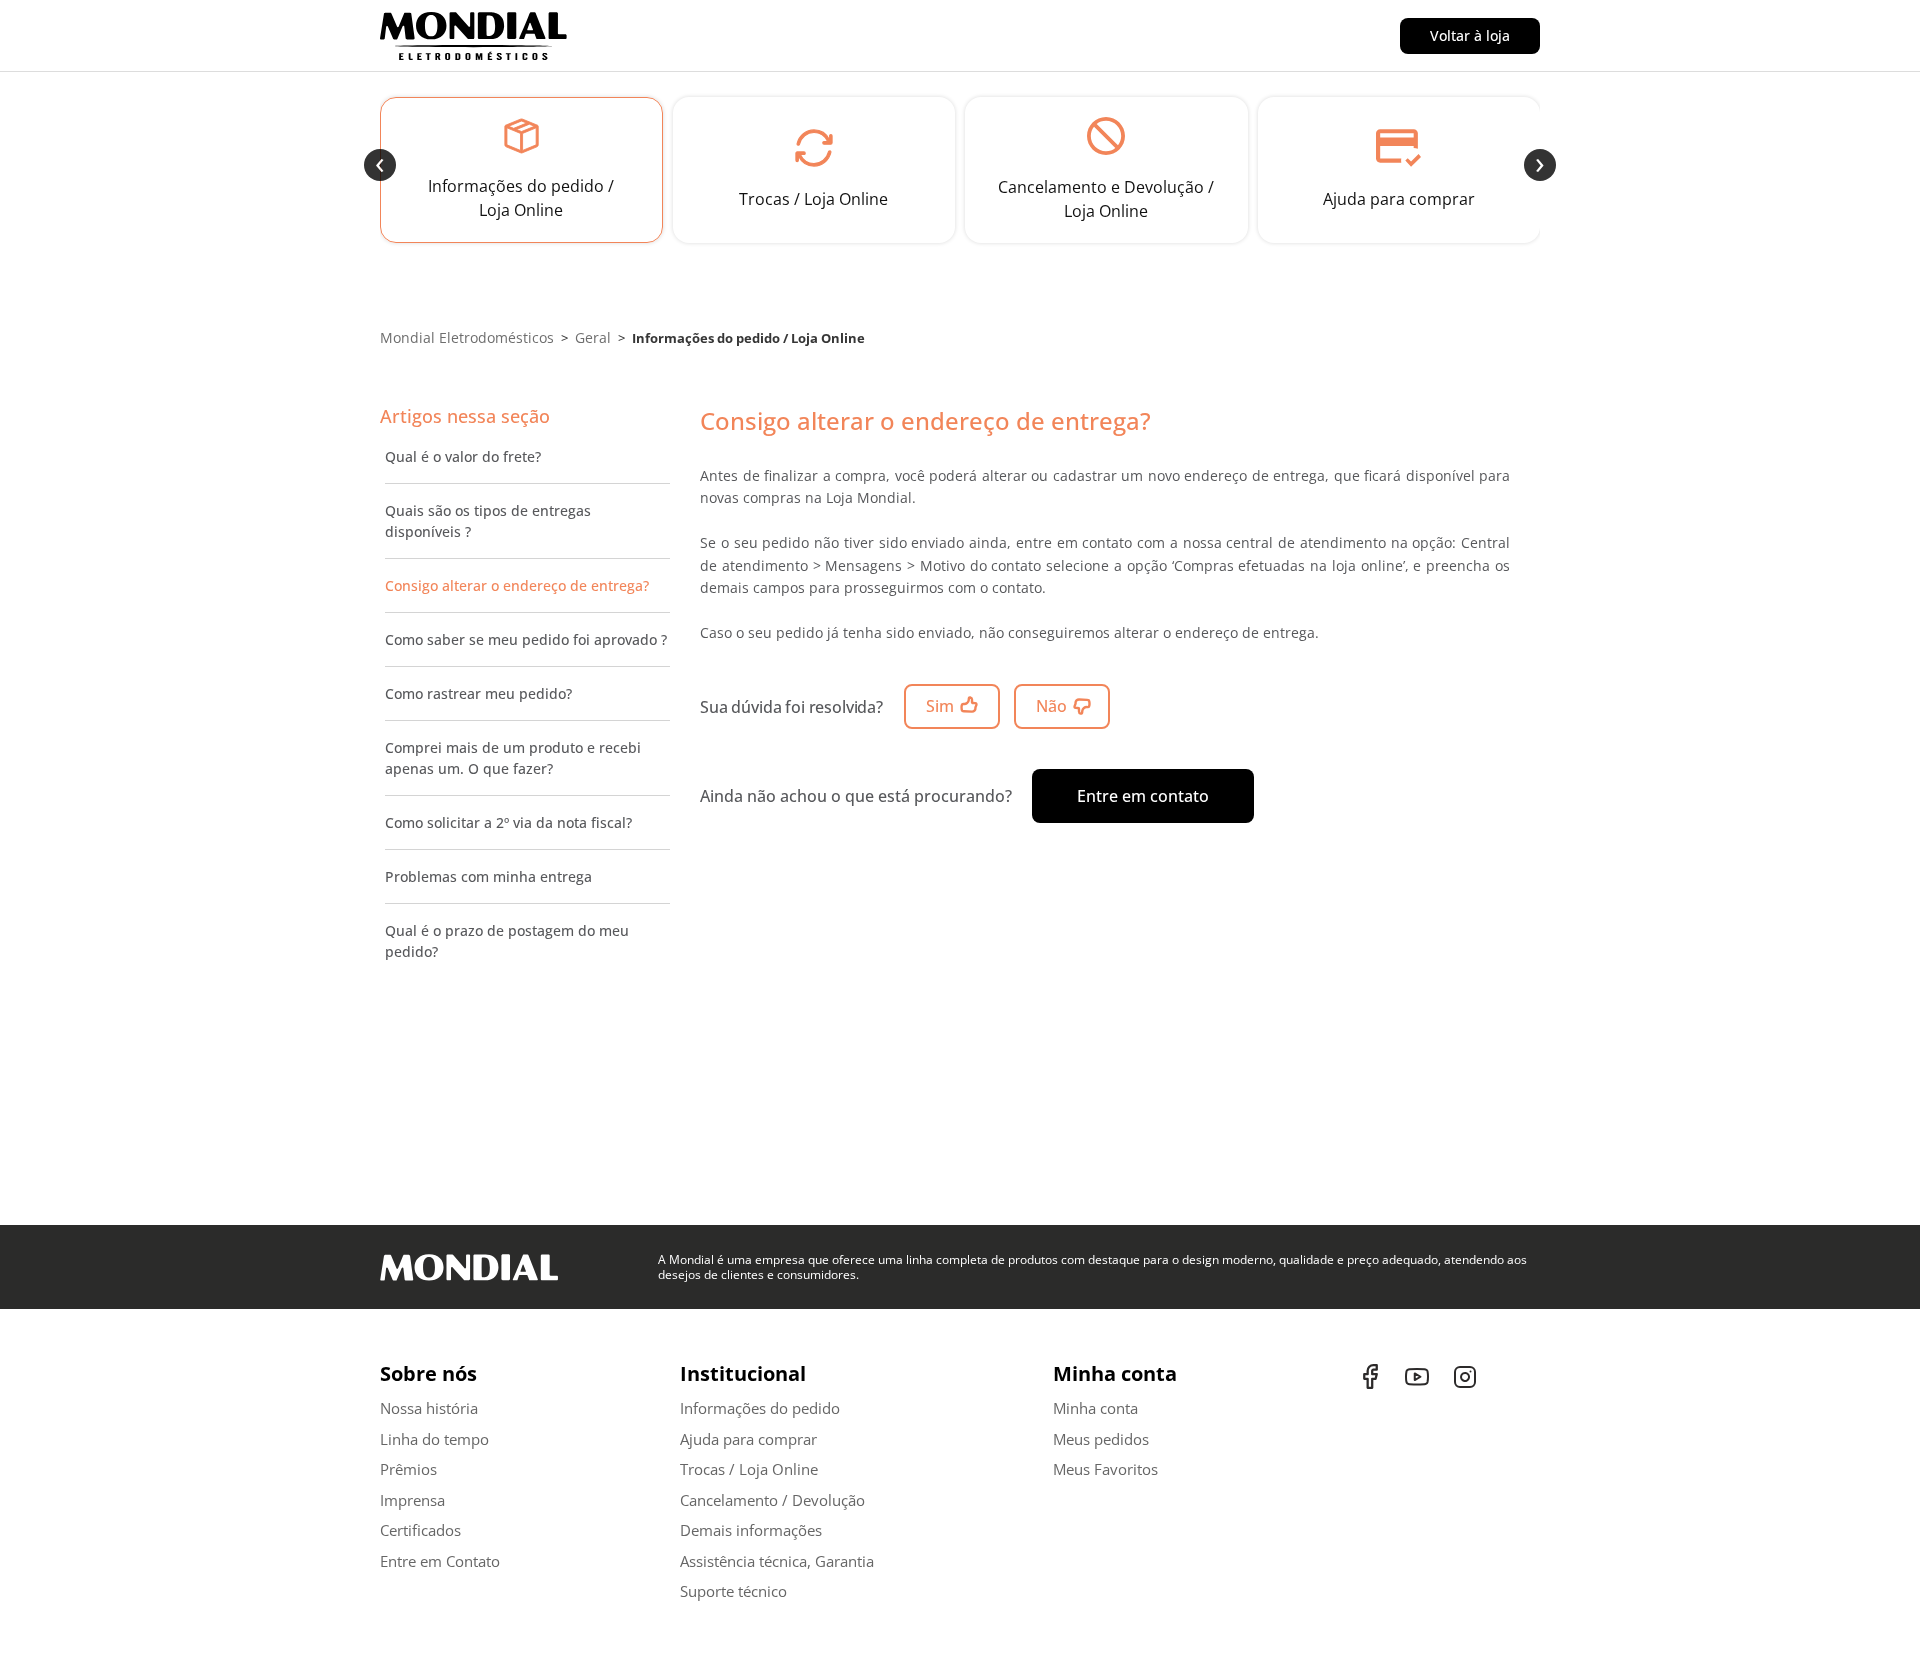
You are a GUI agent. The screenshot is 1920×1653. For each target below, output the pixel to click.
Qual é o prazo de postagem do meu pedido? (507, 941)
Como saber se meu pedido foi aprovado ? (526, 639)
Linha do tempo (434, 1439)
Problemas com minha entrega (488, 876)
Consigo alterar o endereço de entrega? (517, 585)
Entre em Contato (440, 1561)
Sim (940, 706)
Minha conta (1095, 1408)
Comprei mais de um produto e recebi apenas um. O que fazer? (513, 758)
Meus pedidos (1101, 1439)
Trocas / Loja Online (749, 1469)
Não (1051, 706)
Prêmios (408, 1469)
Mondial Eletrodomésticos (467, 337)
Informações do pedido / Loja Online (748, 338)
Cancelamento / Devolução (772, 1500)
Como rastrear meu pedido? (478, 693)
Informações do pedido (760, 1408)
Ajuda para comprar (748, 1439)
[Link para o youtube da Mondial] (1420, 1377)
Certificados (420, 1530)
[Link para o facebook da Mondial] (1375, 1376)
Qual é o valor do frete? (463, 456)
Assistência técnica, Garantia (777, 1561)
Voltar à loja (1470, 35)
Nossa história (429, 1408)
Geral (593, 337)
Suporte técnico (733, 1591)
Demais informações (751, 1530)
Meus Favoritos (1105, 1469)
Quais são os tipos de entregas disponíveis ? (488, 521)
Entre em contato (1143, 796)
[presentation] (380, 165)
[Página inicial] (489, 36)
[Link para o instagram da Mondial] (1465, 1377)
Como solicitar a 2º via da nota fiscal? (508, 822)
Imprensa (412, 1500)
